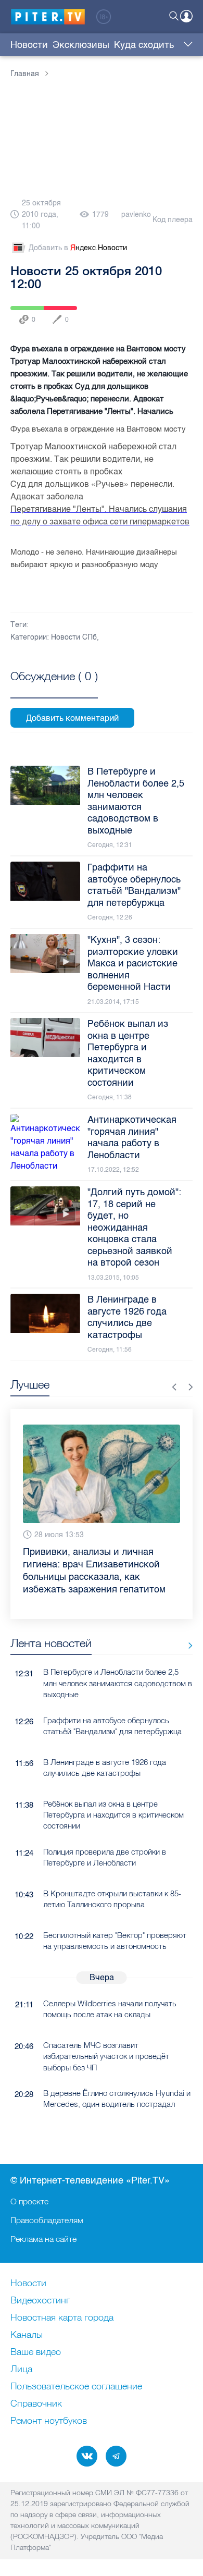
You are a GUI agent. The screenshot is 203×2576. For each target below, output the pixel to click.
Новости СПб (74, 637)
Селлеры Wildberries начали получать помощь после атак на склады (110, 2009)
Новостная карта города (62, 2318)
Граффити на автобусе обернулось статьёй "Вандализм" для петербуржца (112, 1726)
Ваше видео (36, 2352)
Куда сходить (144, 45)
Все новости (187, 1645)
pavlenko (136, 214)
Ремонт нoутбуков (49, 2421)
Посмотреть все (54, 688)
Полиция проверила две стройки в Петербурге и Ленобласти (105, 1857)
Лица (21, 2370)
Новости (29, 45)
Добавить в (78, 248)
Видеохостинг (40, 2301)
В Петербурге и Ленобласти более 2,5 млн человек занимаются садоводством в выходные (118, 1683)
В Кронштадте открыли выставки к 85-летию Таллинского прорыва (112, 1899)
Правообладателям (47, 2220)
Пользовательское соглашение (76, 2387)
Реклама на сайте (43, 2239)
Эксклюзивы (81, 45)
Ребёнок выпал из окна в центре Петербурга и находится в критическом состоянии (113, 1815)
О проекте (29, 2201)
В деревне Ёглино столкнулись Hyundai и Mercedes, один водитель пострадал (117, 2099)
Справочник (36, 2404)
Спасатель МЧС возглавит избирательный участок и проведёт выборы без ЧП (106, 2056)
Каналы (27, 2335)
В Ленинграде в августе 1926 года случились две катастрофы (105, 1768)
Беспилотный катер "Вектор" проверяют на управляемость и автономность (115, 1941)
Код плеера (173, 220)
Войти (186, 16)
